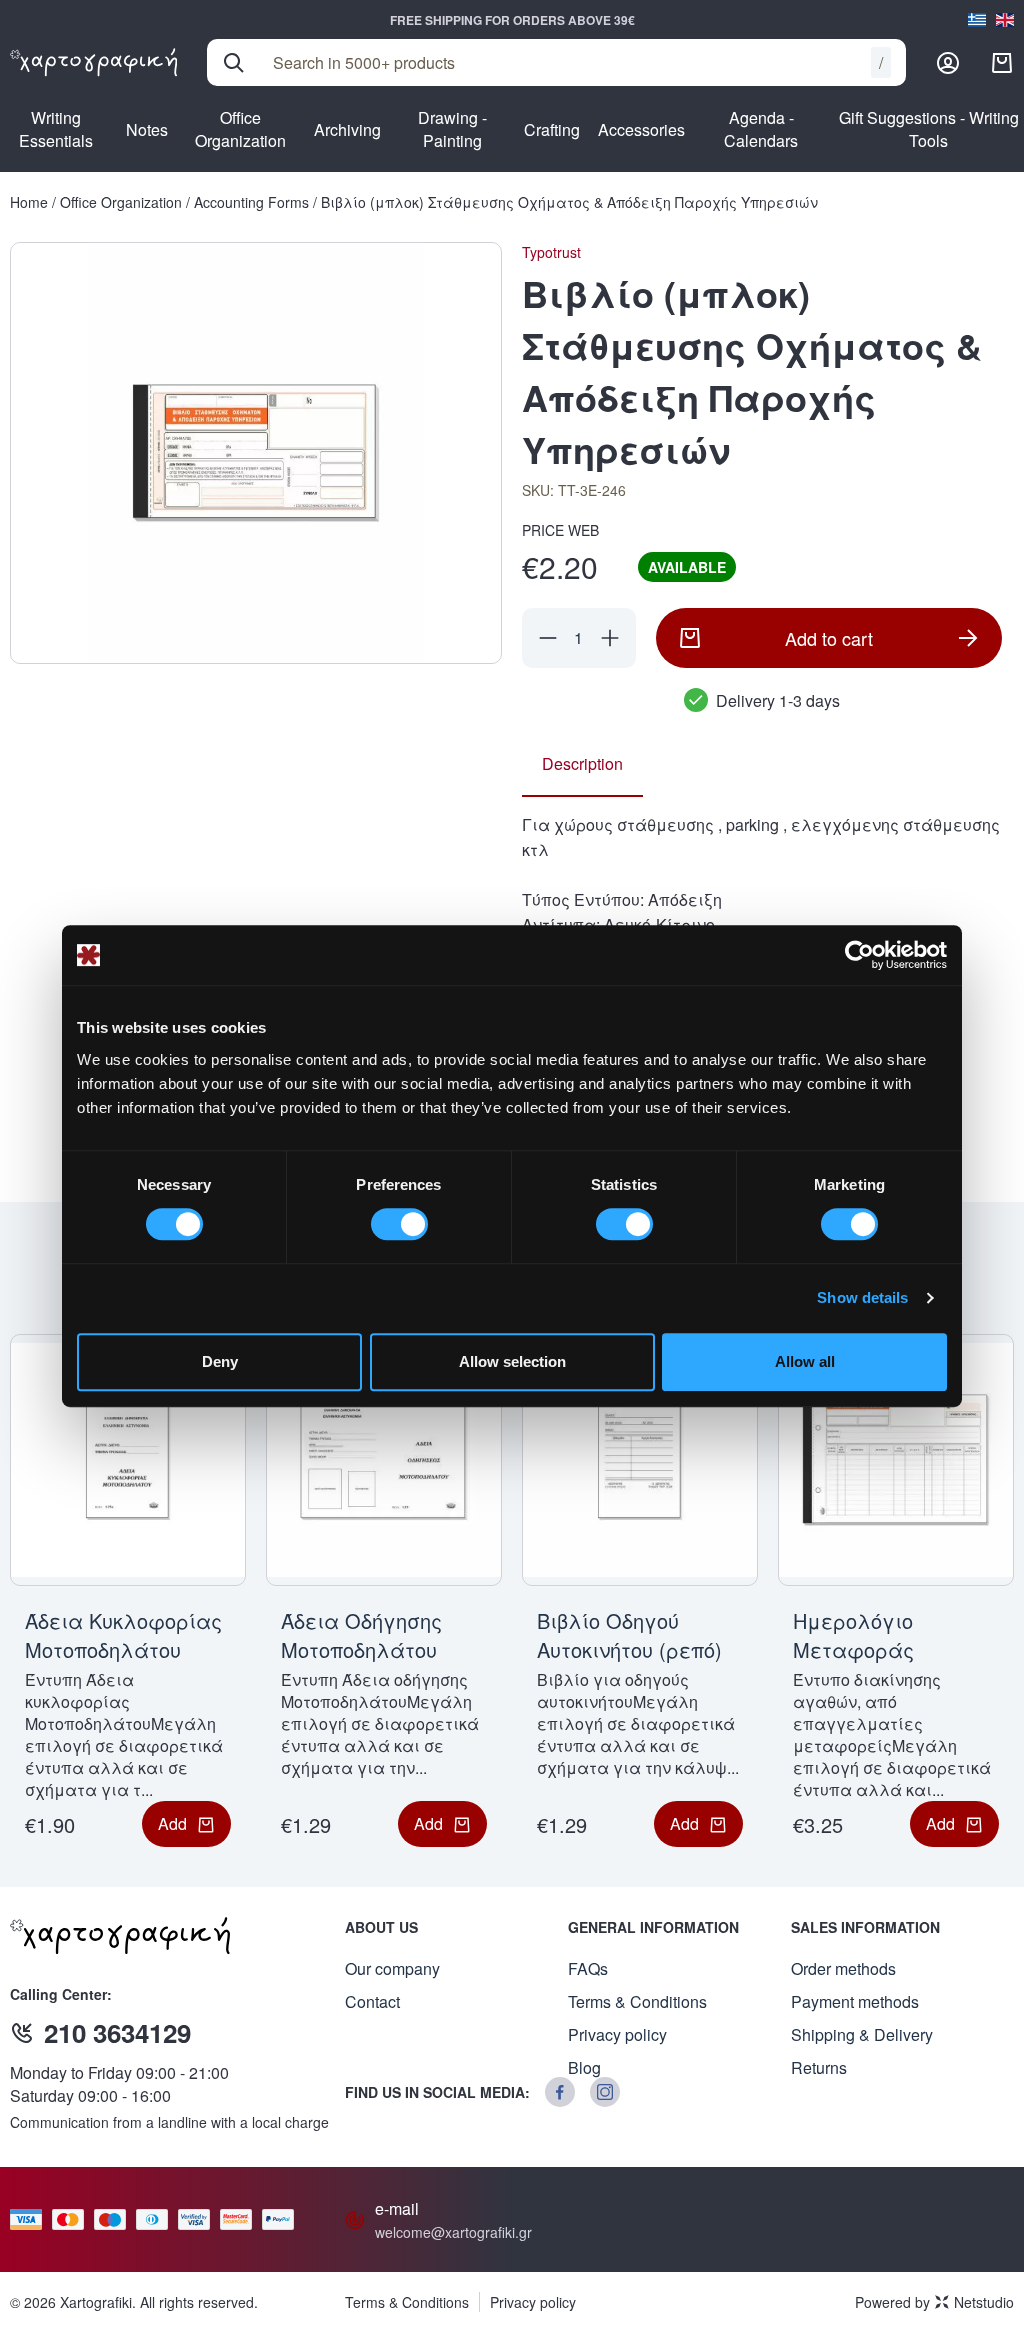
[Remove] (548, 638)
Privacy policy (617, 2034)
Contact (372, 2001)
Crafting (552, 129)
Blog (584, 2067)
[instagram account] (605, 2092)
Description (582, 763)
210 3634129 (117, 2032)
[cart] (1002, 63)
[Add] (610, 638)
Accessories (641, 129)
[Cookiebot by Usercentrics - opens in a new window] (859, 955)
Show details (862, 1297)
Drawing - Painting (452, 129)
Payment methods (855, 2001)
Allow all (805, 1361)
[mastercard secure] (241, 2219)
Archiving (347, 129)
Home (29, 202)
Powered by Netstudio (934, 2302)
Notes (147, 129)
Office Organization (240, 129)
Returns (819, 2067)
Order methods (843, 1968)
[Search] (234, 63)
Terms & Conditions (637, 2001)
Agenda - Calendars (761, 129)
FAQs (588, 1968)
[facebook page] (560, 2092)
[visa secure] (199, 2219)
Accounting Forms (251, 202)
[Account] (948, 63)
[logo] (93, 62)
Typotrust (551, 252)
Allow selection (512, 1361)
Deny (220, 1361)
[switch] (399, 1224)
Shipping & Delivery (862, 2034)
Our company (392, 1968)
